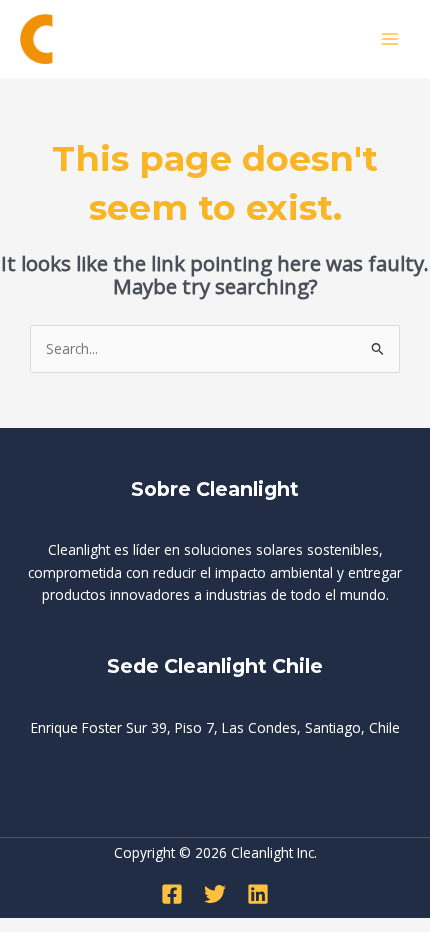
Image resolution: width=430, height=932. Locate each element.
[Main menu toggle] (390, 39)
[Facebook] (172, 894)
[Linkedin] (258, 894)
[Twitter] (215, 894)
